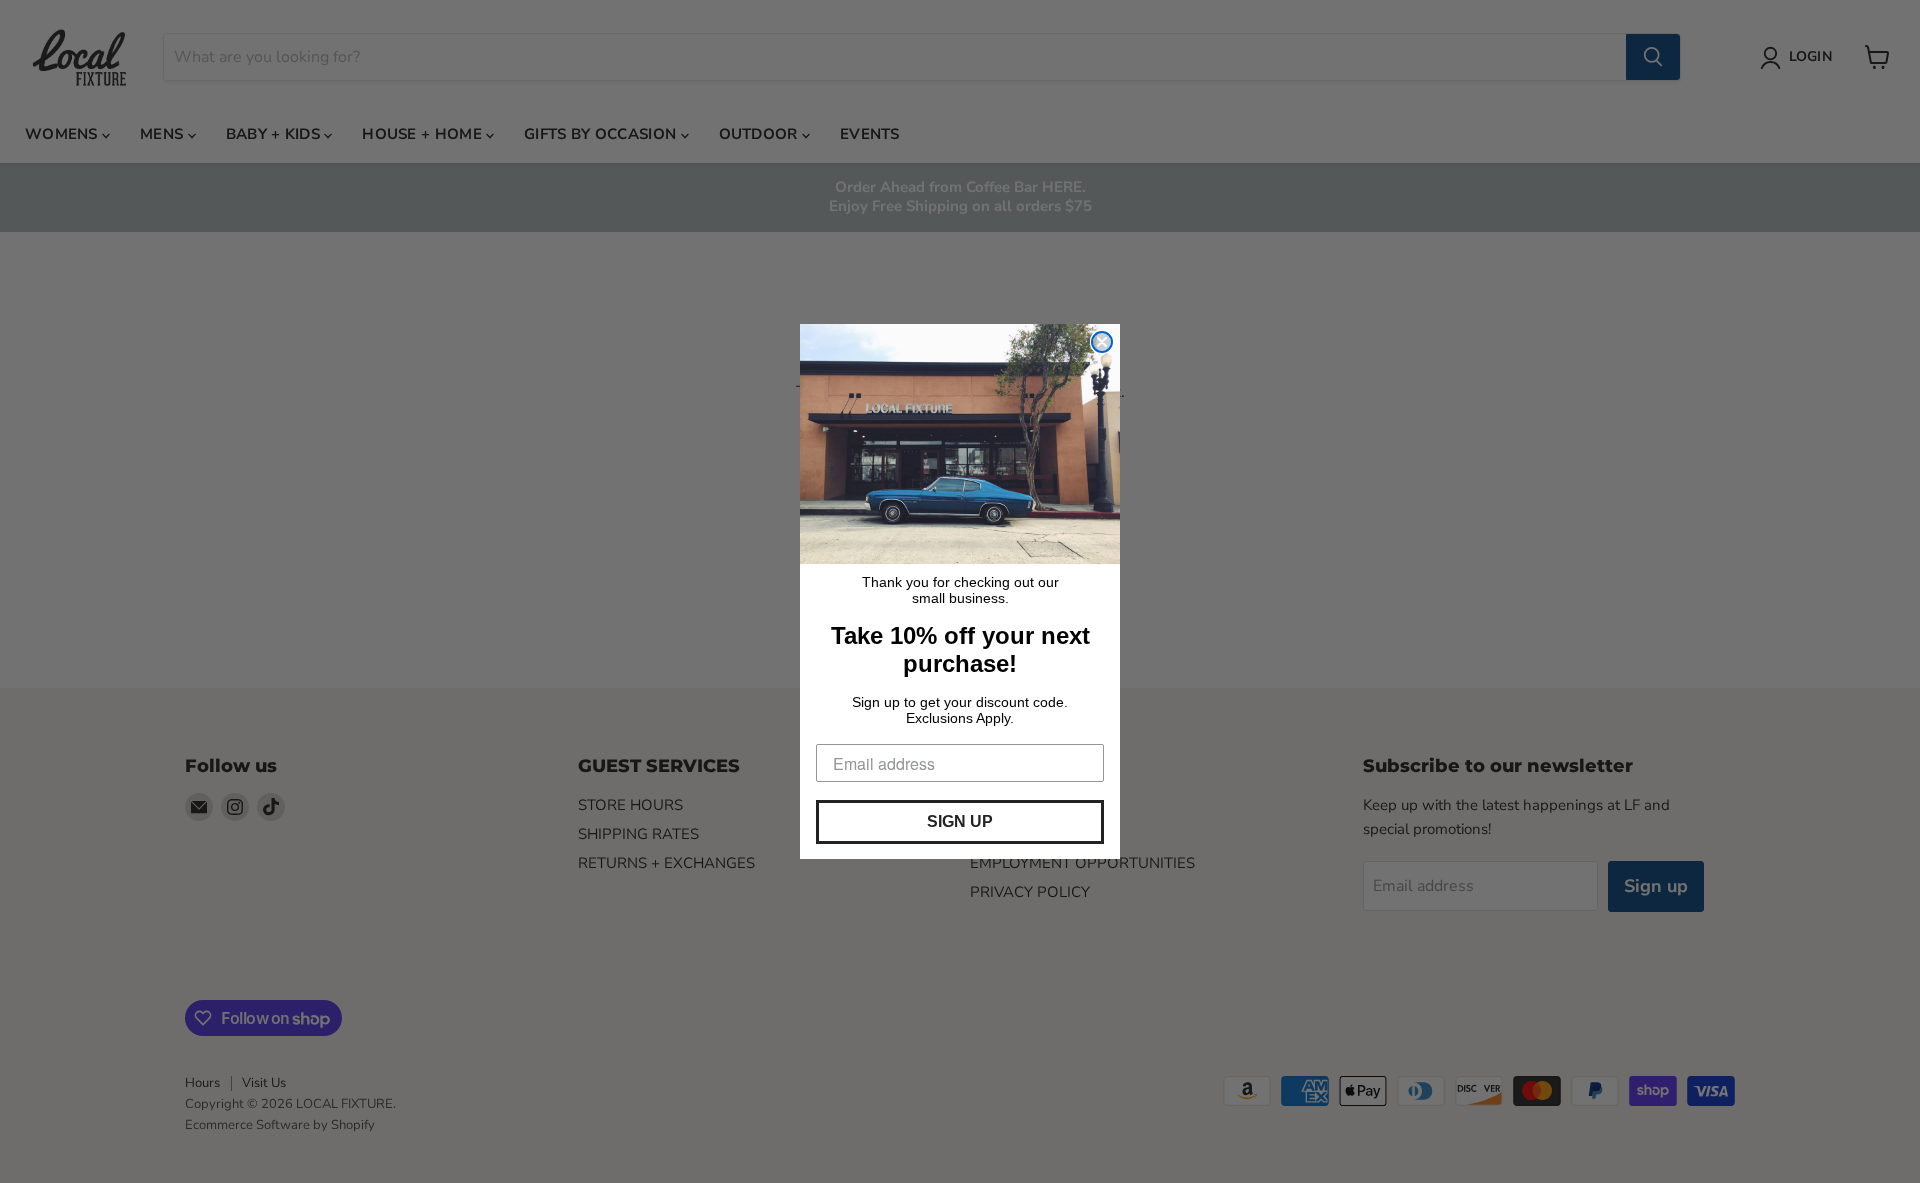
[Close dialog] (1102, 342)
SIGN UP (960, 821)
